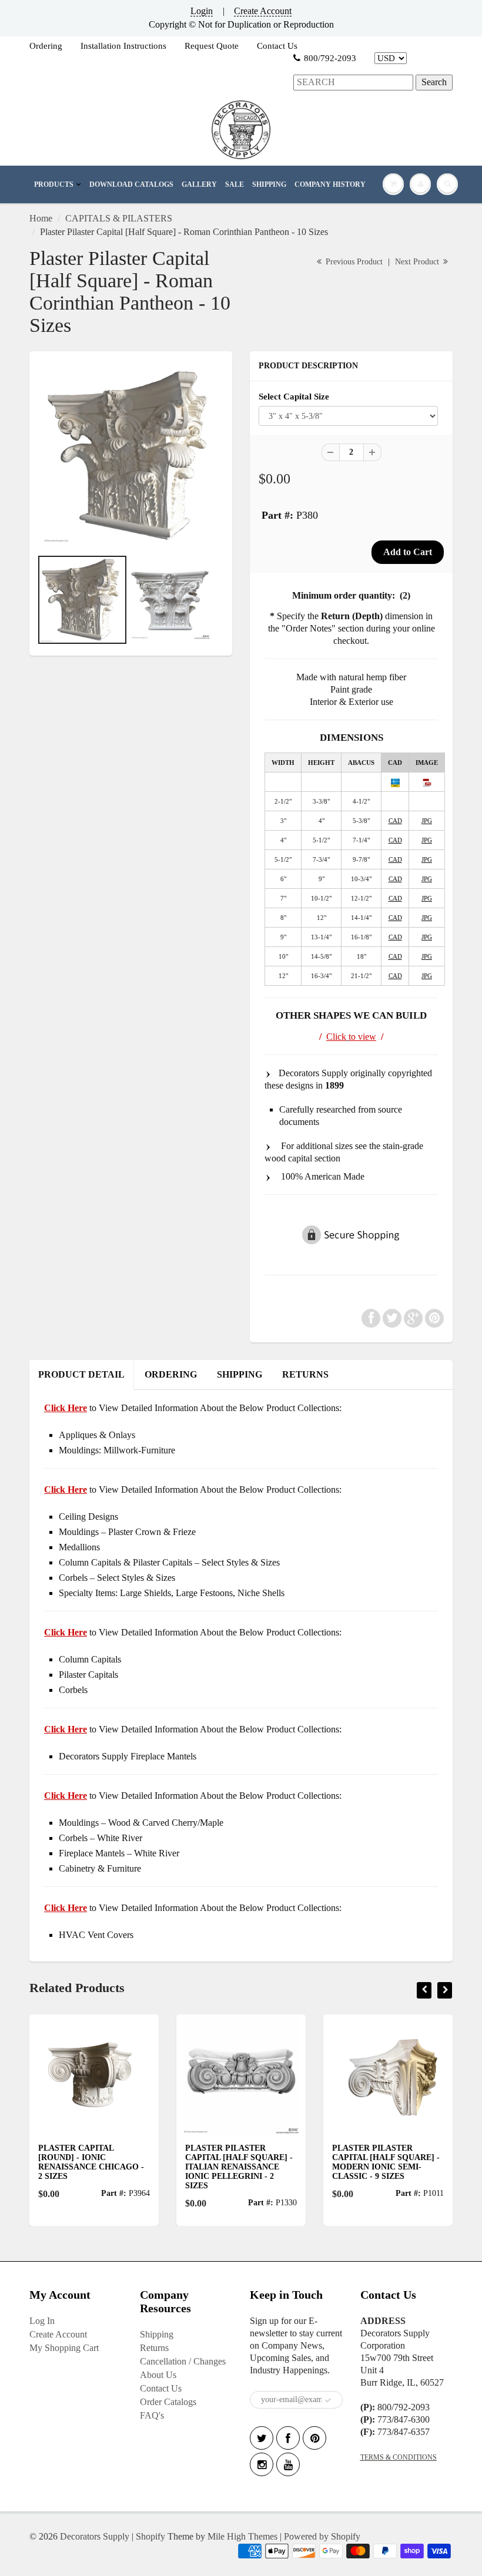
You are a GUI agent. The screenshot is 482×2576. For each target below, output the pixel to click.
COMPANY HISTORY (330, 184)
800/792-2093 (330, 58)
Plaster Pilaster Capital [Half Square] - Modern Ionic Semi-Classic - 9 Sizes (359, 2162)
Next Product (418, 262)
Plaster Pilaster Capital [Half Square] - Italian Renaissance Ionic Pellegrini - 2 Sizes (212, 2167)
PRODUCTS (54, 184)
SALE (235, 184)
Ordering (46, 46)
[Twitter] (262, 2438)
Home (41, 218)
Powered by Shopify (322, 2536)
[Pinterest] (314, 2438)
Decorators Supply (95, 2536)
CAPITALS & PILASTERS (119, 218)
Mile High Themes (242, 2536)
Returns (154, 2348)
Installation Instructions (123, 46)
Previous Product (353, 262)
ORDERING (171, 1374)
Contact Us (277, 46)
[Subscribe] (328, 2400)
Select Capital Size (294, 396)
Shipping (157, 2334)
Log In (42, 2321)
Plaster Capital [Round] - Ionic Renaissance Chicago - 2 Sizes (64, 2162)
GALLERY (199, 184)
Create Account (263, 11)
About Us (158, 2375)
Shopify (150, 2536)
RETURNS (305, 1374)
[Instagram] (262, 2464)
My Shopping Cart (64, 2348)
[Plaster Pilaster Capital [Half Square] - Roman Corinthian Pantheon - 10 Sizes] (131, 456)
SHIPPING (269, 184)
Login (202, 11)
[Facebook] (288, 2438)
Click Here (66, 1489)
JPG (427, 821)
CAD (395, 821)
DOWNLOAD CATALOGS (131, 184)
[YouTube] (288, 2464)
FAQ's (152, 2415)
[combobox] (353, 83)
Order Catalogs (168, 2402)
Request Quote (212, 46)
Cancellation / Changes (183, 2361)
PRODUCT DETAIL (81, 1374)
